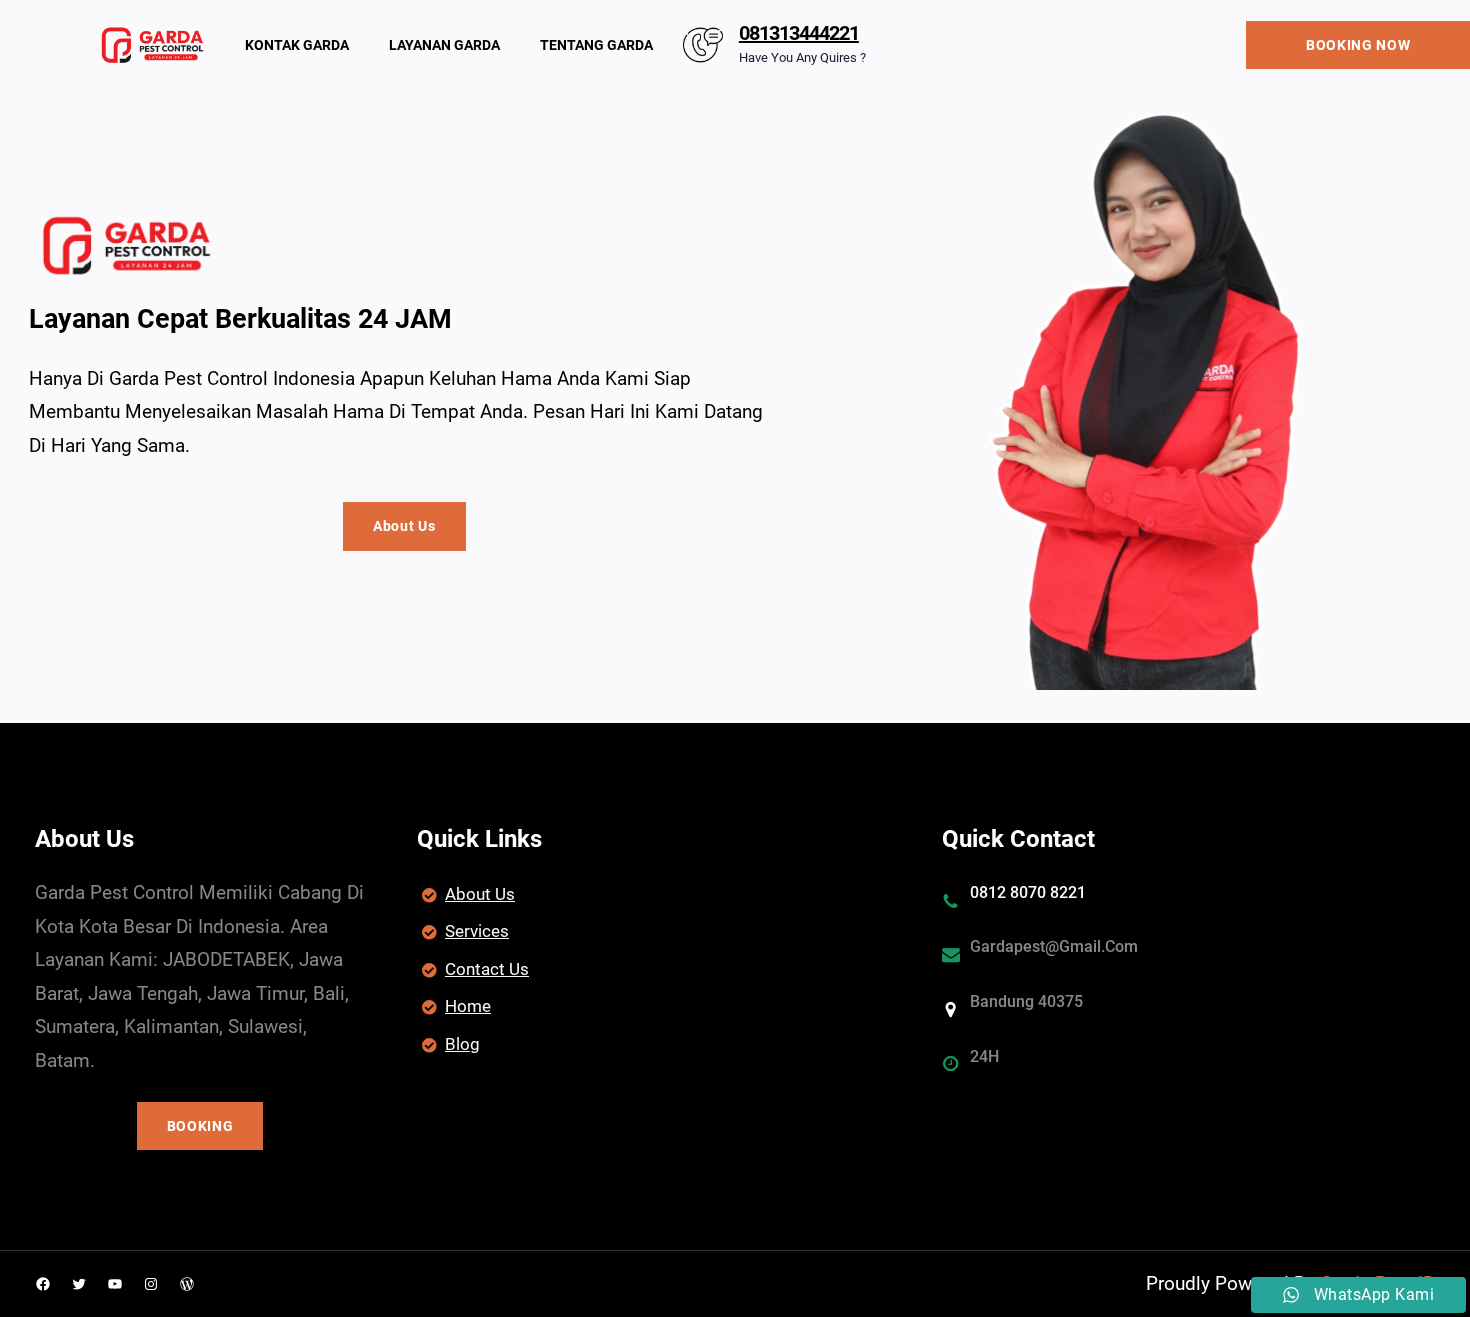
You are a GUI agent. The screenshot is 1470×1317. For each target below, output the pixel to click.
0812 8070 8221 (1028, 892)
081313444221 (799, 33)
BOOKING (200, 1126)
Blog (462, 1044)
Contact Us (487, 969)
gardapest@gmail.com (1054, 946)
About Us (404, 526)
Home (468, 1006)
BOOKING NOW (1358, 45)
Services (477, 931)
